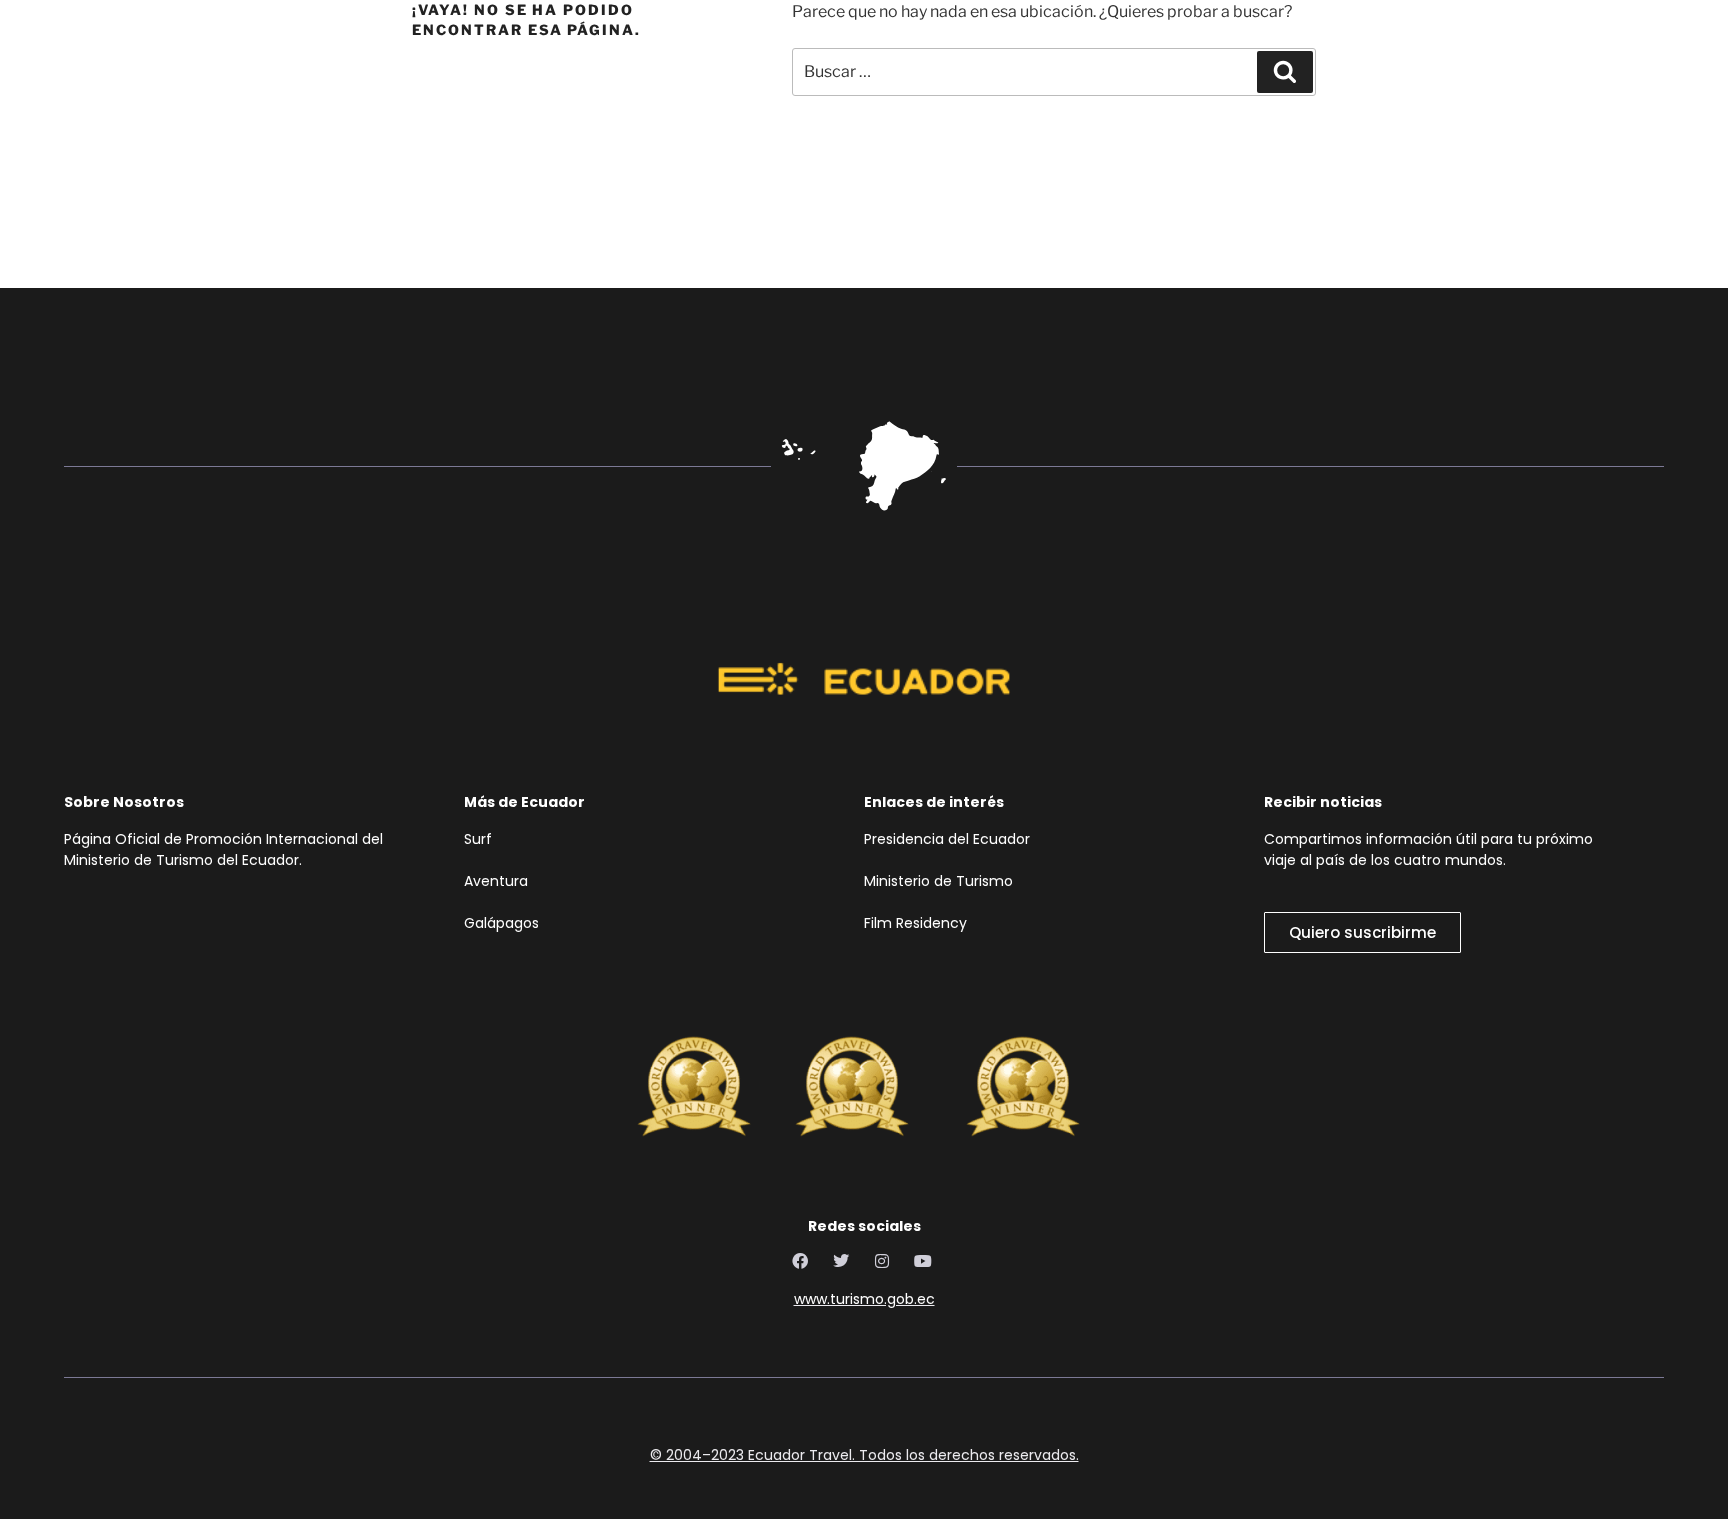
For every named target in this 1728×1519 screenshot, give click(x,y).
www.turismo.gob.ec (864, 1299)
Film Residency (915, 923)
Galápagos (501, 923)
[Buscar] (1285, 72)
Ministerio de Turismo (938, 881)
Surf (480, 839)
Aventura (496, 881)
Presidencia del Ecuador (951, 839)
